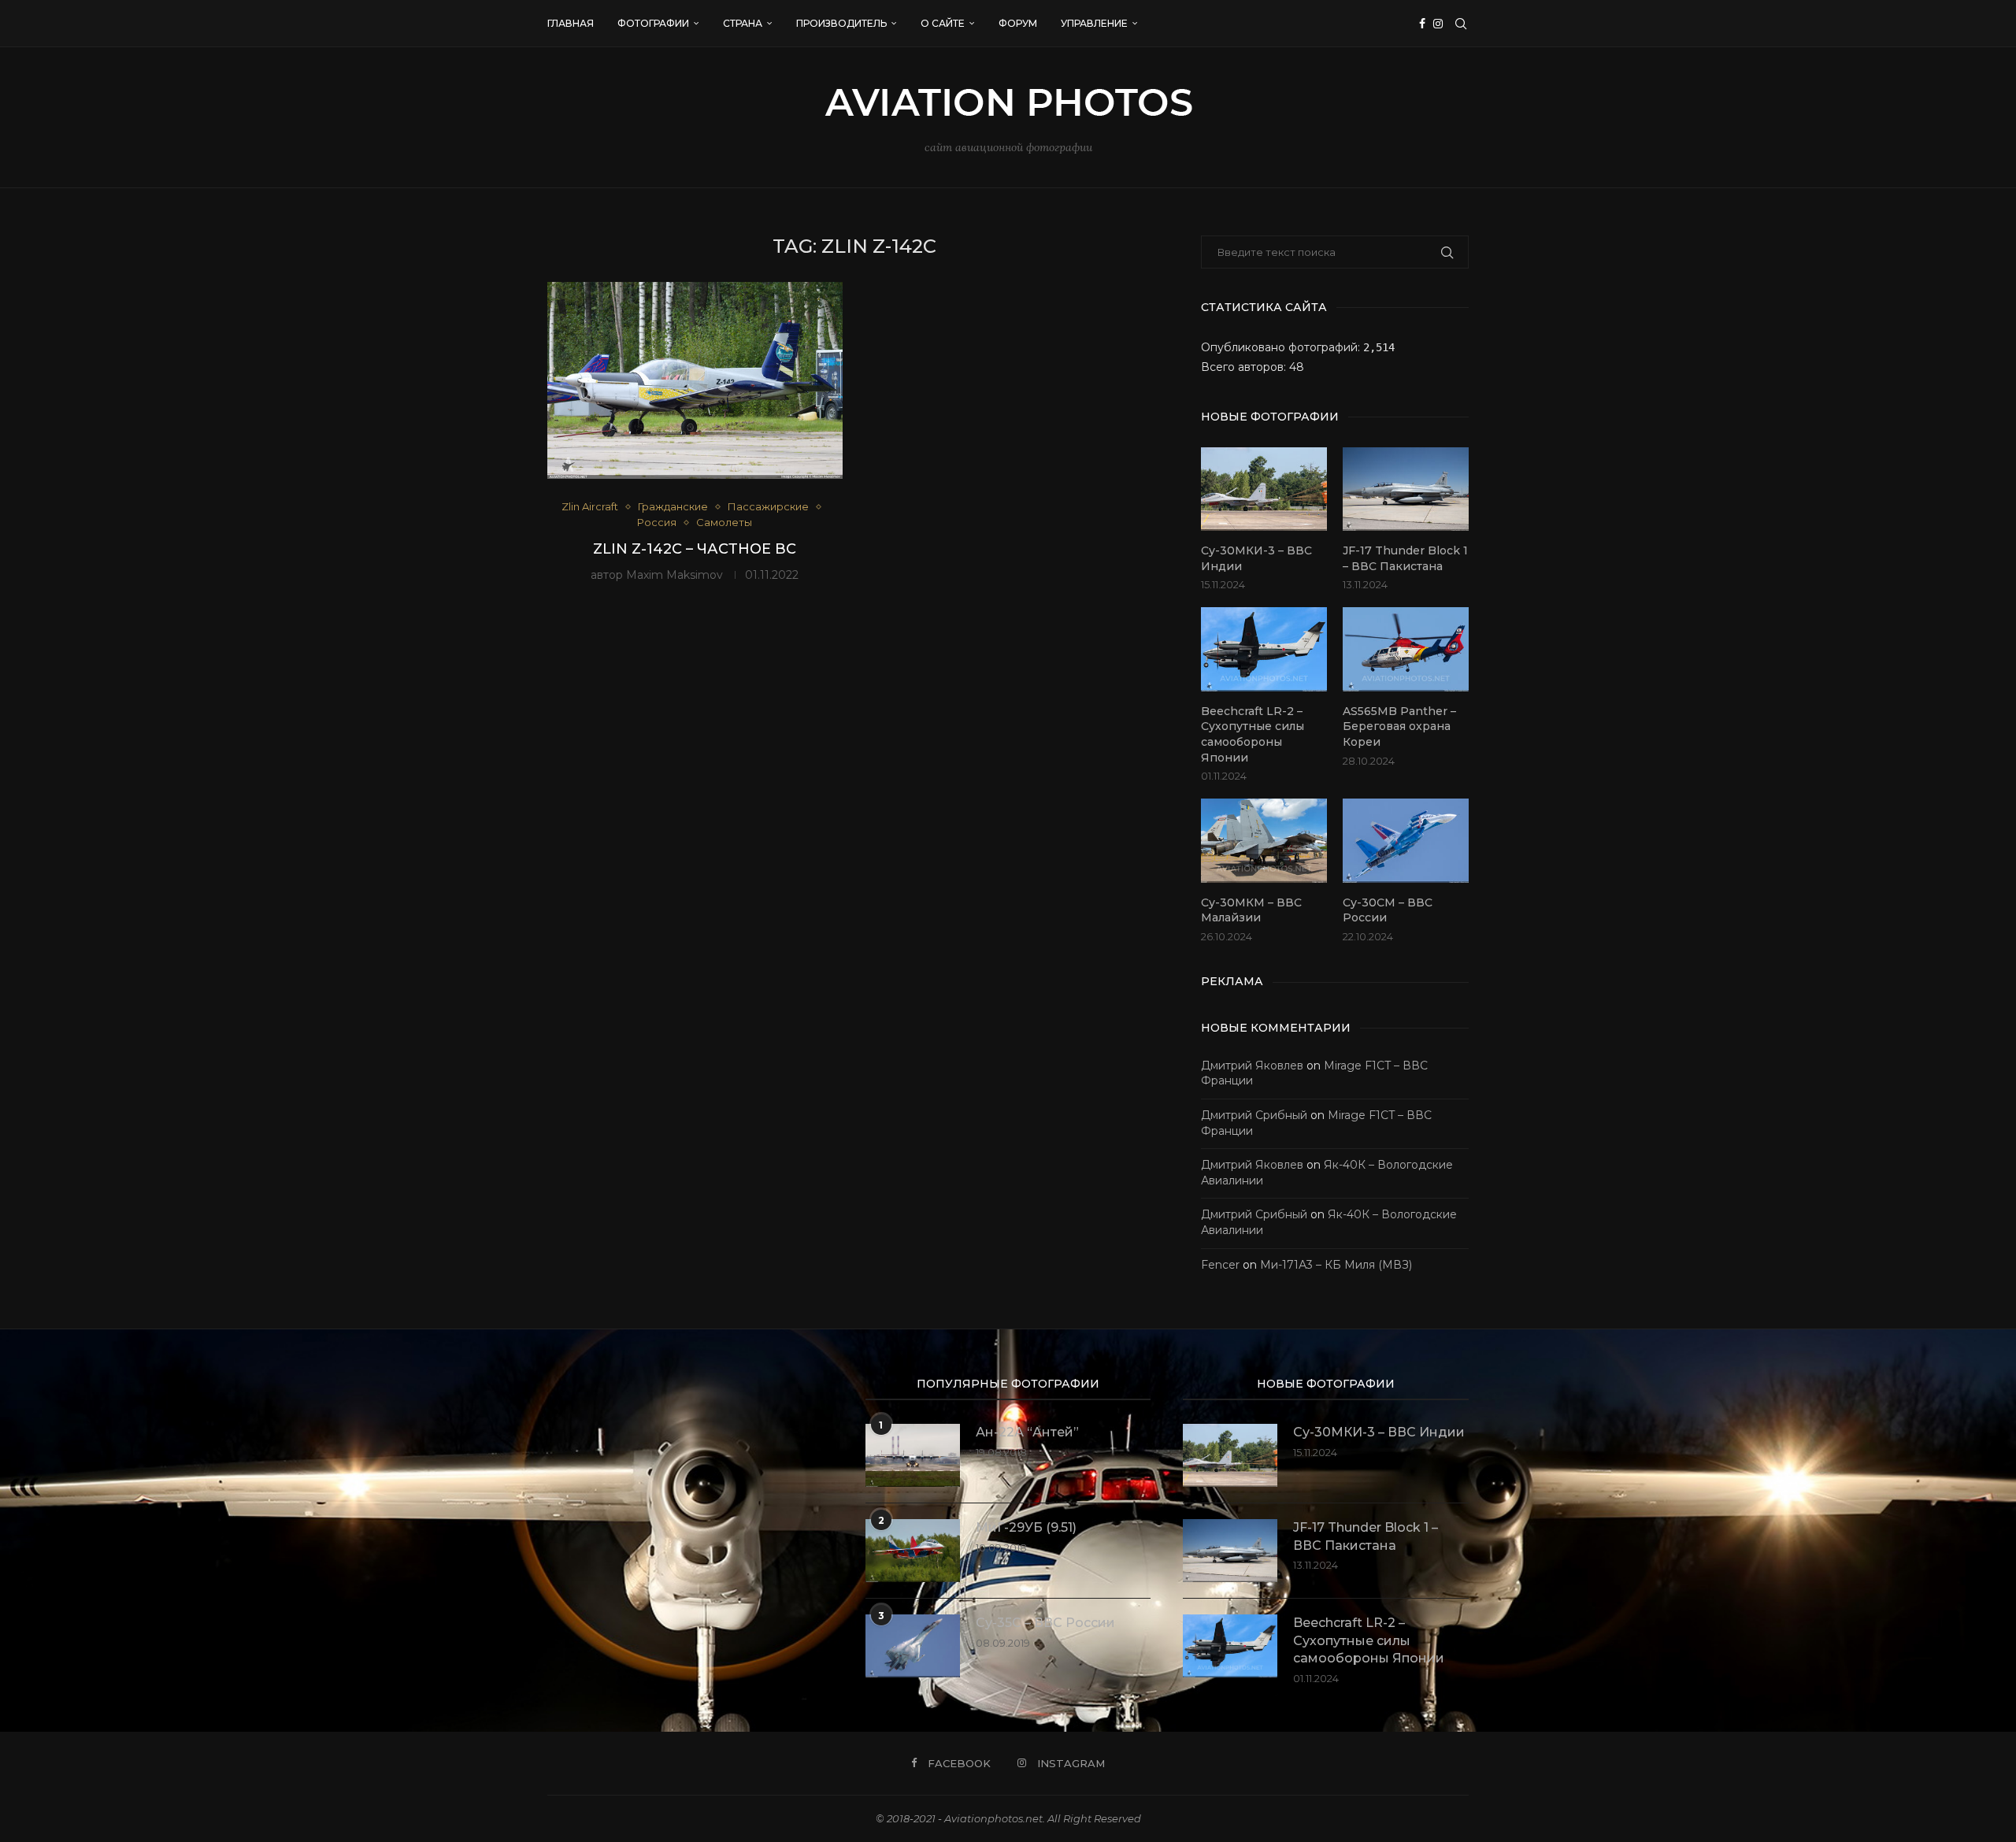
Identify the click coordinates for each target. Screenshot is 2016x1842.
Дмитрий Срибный (1254, 1115)
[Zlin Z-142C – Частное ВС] (695, 380)
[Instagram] (1438, 24)
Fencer (1220, 1265)
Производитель (841, 23)
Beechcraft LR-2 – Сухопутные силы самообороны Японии (1253, 734)
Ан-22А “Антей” (1027, 1432)
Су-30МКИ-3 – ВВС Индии (1256, 558)
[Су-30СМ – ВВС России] (1406, 841)
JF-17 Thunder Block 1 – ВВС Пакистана (1405, 558)
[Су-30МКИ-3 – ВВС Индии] (1264, 489)
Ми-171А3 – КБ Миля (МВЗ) (1336, 1265)
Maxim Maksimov (674, 575)
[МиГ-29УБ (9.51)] (913, 1551)
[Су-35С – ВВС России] (913, 1646)
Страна (743, 23)
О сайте (943, 23)
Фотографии (653, 23)
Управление (1094, 23)
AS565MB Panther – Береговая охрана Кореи (1399, 726)
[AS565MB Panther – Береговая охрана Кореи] (1406, 649)
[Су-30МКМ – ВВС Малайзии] (1264, 841)
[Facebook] (1422, 24)
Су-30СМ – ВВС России (1388, 910)
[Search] (1461, 24)
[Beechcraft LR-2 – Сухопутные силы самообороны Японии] (1264, 649)
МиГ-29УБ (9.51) (1026, 1527)
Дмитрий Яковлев (1252, 1066)
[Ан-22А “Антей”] (913, 1455)
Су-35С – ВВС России (1045, 1623)
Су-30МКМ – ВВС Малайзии (1251, 910)
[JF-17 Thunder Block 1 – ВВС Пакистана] (1406, 489)
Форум (1018, 23)
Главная (571, 23)
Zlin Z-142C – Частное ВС (695, 549)
